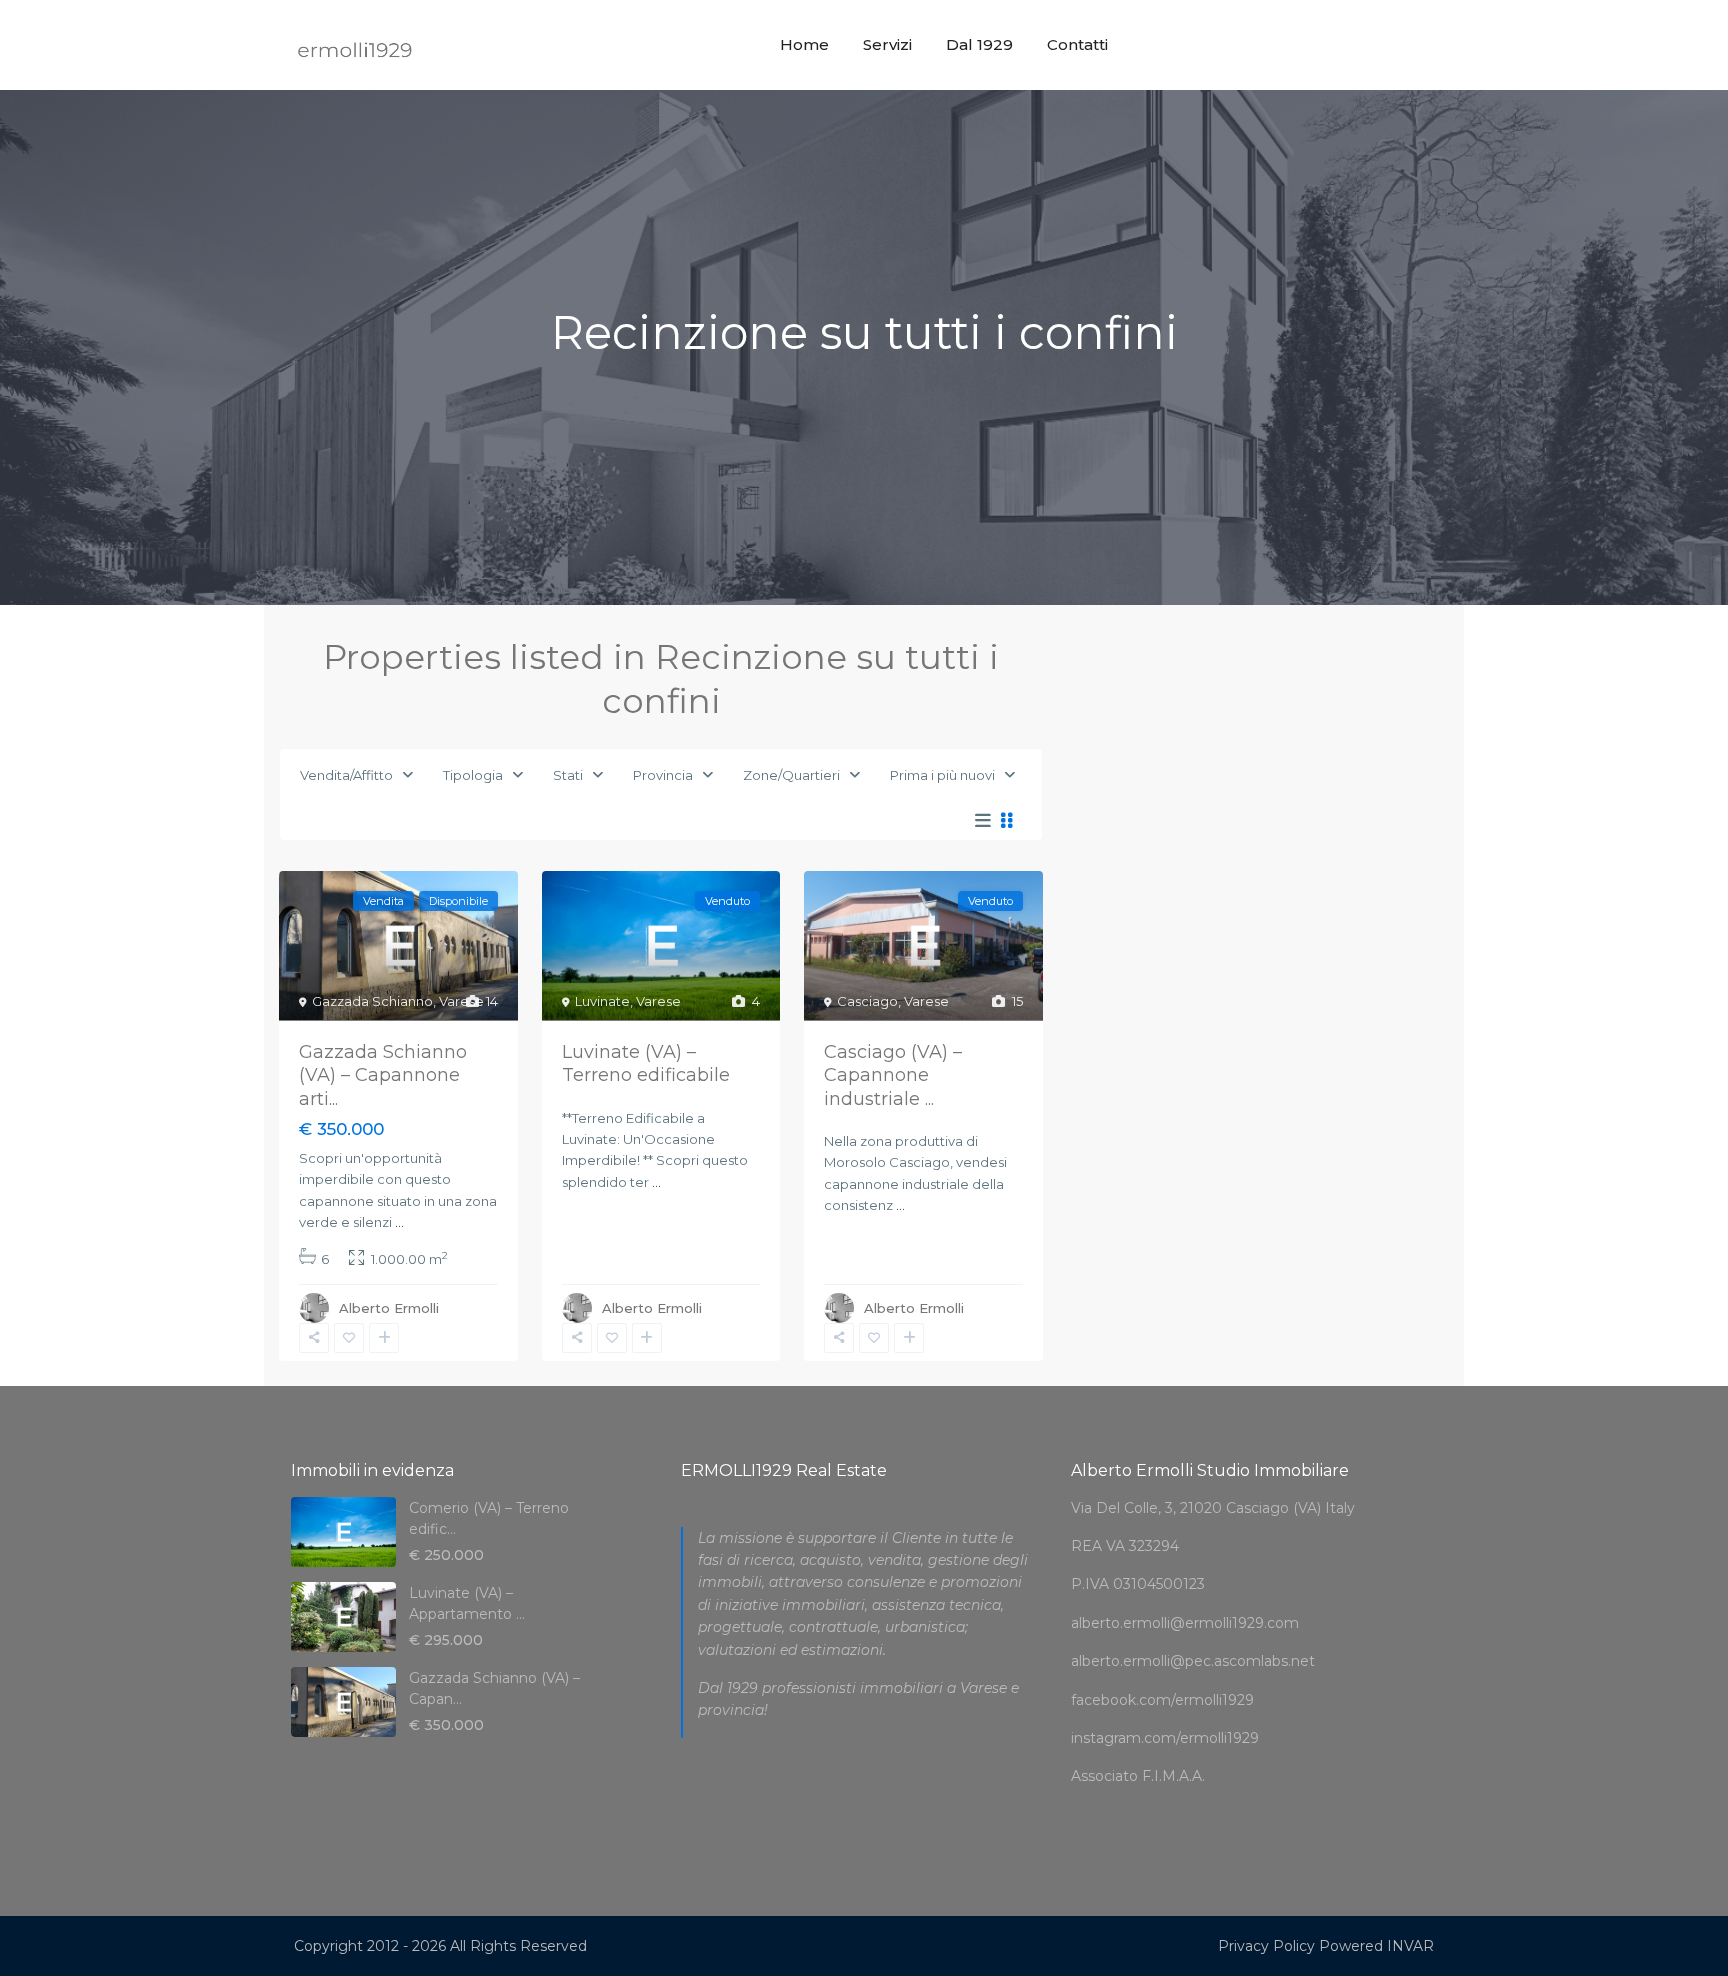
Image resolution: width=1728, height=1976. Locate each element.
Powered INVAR (1376, 1946)
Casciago (867, 1001)
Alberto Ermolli (389, 1308)
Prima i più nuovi (942, 775)
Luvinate (602, 1001)
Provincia (663, 775)
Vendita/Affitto (346, 775)
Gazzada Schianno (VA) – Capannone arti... (383, 1075)
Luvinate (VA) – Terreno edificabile (646, 1063)
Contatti (1077, 44)
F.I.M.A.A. (1173, 1776)
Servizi (887, 44)
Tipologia (473, 775)
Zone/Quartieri (791, 775)
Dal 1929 (979, 44)
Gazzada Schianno (372, 1001)
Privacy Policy (1266, 1946)
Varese (461, 1001)
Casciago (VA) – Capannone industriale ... (893, 1075)
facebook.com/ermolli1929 (1162, 1700)
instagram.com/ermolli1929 (1165, 1738)
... (399, 1222)
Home (804, 44)
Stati (568, 775)
